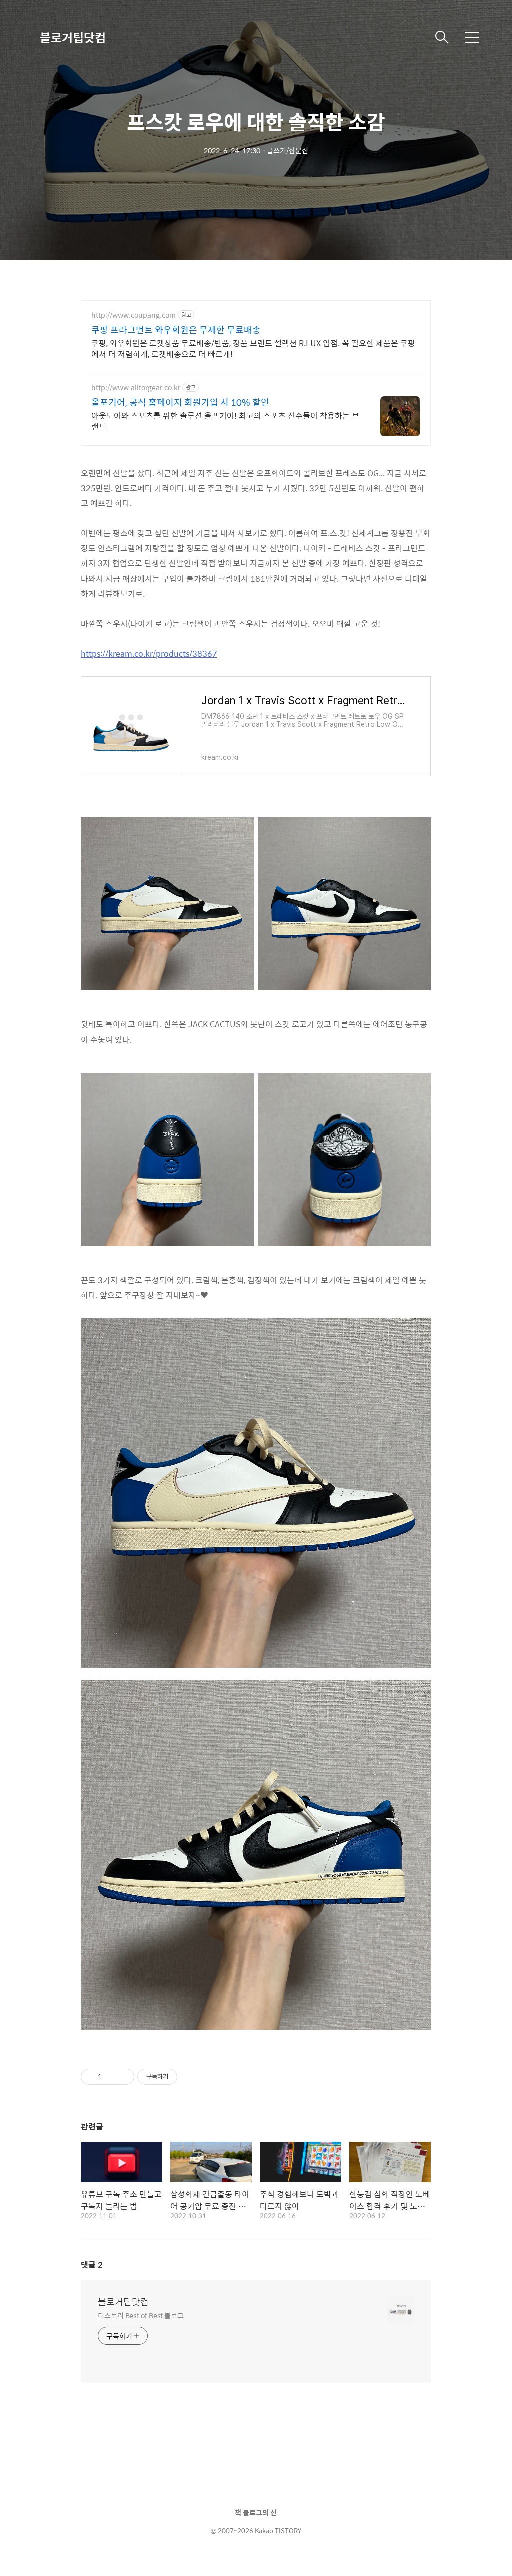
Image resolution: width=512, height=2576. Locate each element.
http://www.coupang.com (134, 315)
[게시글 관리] (123, 2077)
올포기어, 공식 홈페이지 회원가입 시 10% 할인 (180, 402)
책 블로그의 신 (256, 2512)
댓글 (92, 2265)
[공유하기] (111, 2077)
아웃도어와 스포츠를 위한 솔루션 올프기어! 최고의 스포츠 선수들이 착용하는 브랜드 (225, 421)
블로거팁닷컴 (73, 37)
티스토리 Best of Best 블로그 (141, 2315)
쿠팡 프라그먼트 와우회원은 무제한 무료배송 (176, 330)
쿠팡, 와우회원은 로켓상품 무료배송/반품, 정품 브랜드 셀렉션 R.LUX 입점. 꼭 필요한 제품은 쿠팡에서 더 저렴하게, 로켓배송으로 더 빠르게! (253, 348)
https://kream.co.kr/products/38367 (149, 653)
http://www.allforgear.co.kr (136, 387)
